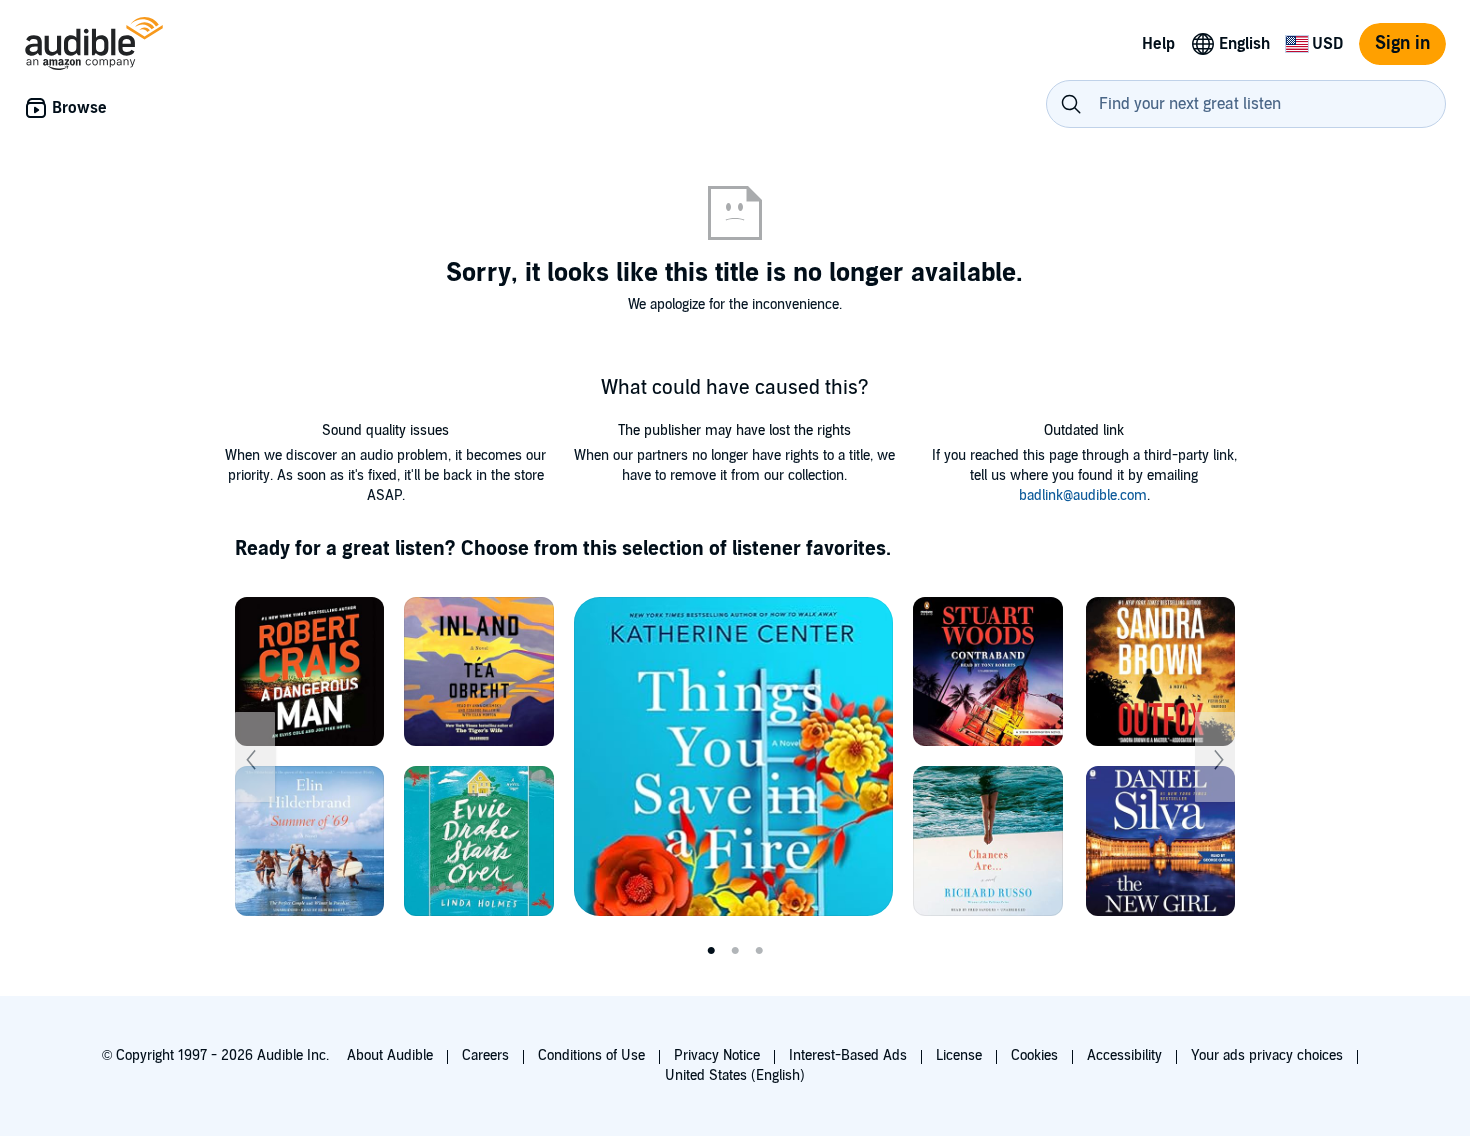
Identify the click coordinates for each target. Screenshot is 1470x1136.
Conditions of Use (591, 1055)
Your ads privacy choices (1267, 1055)
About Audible (390, 1055)
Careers (485, 1055)
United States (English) (735, 1075)
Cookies (1034, 1055)
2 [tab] (735, 951)
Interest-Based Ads (848, 1055)
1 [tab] (711, 951)
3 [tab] (759, 951)
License (959, 1055)
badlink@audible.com (1083, 495)
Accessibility (1124, 1055)
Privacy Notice (717, 1055)
